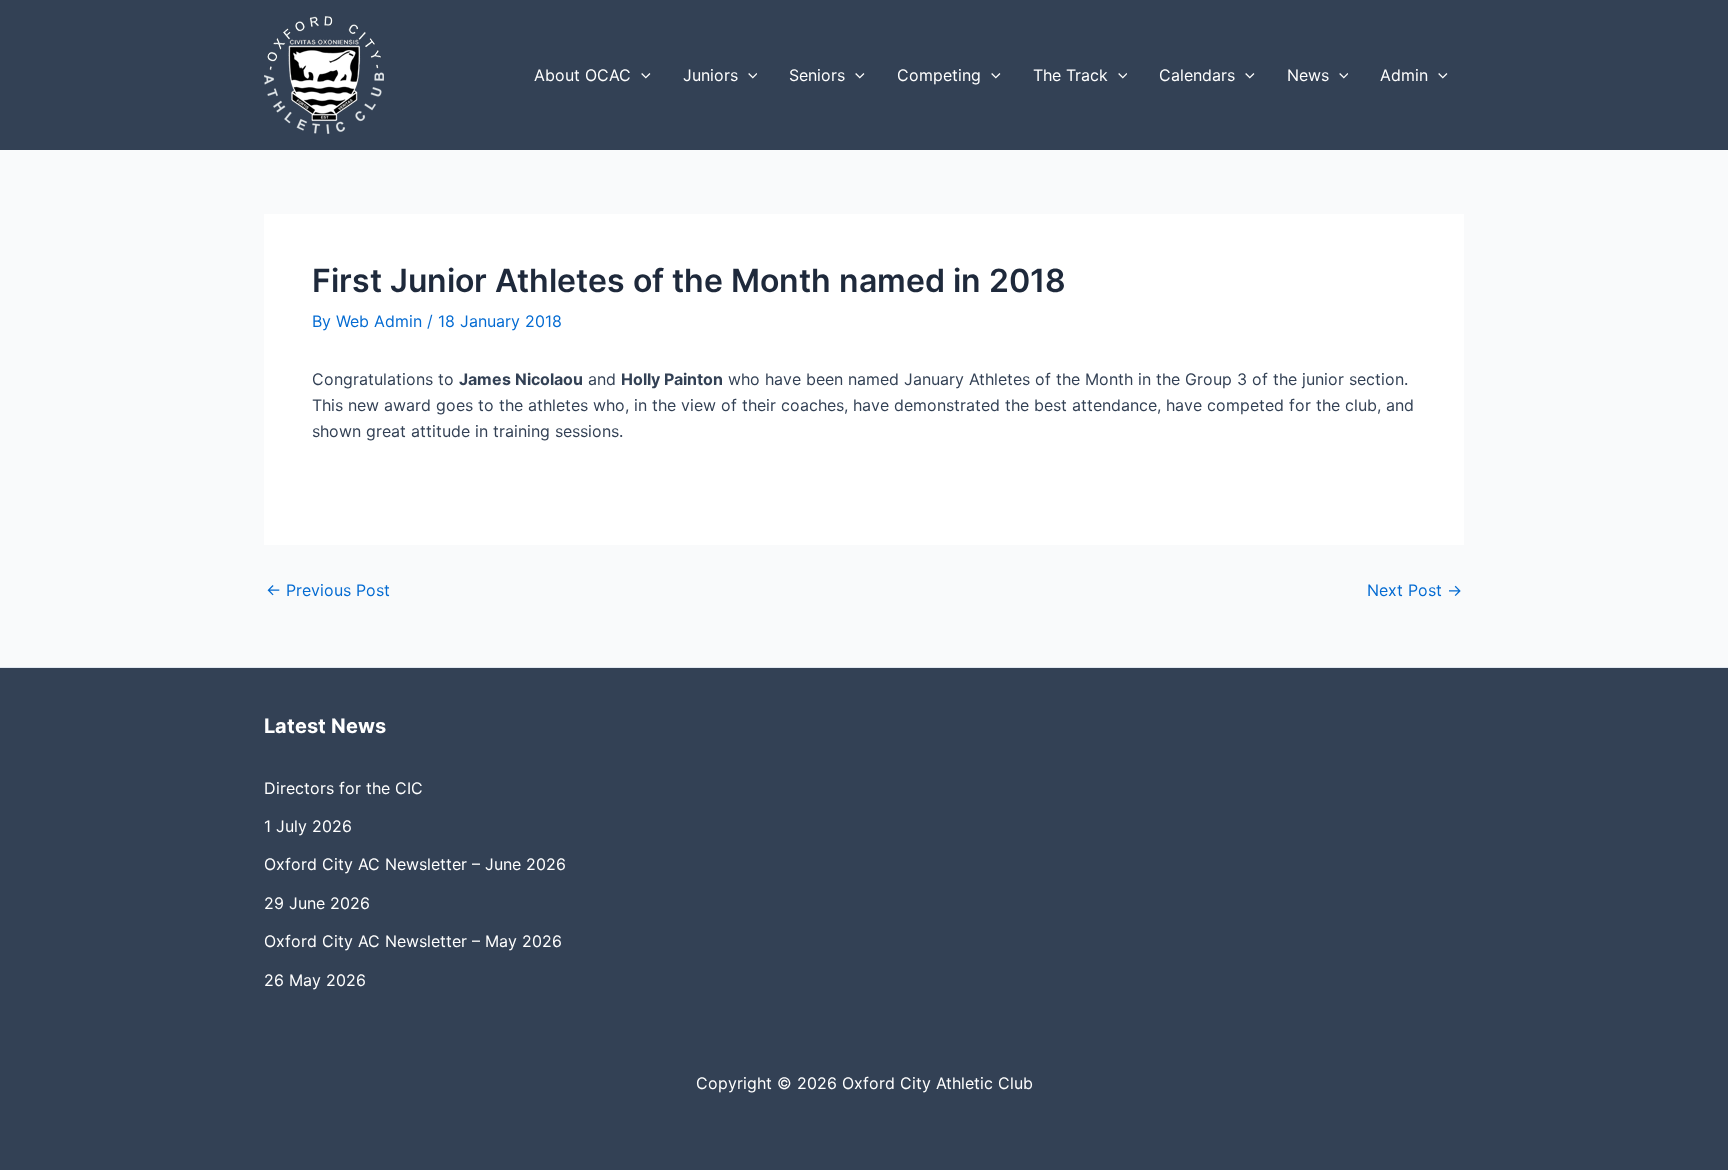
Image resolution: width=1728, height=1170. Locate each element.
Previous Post (328, 590)
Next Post (1414, 590)
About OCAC (582, 75)
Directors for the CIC (343, 788)
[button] (641, 75)
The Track (1070, 75)
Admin (1404, 75)
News (1308, 75)
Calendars (1197, 75)
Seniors (817, 75)
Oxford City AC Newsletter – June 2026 (415, 864)
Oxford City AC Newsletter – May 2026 (413, 941)
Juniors (710, 75)
